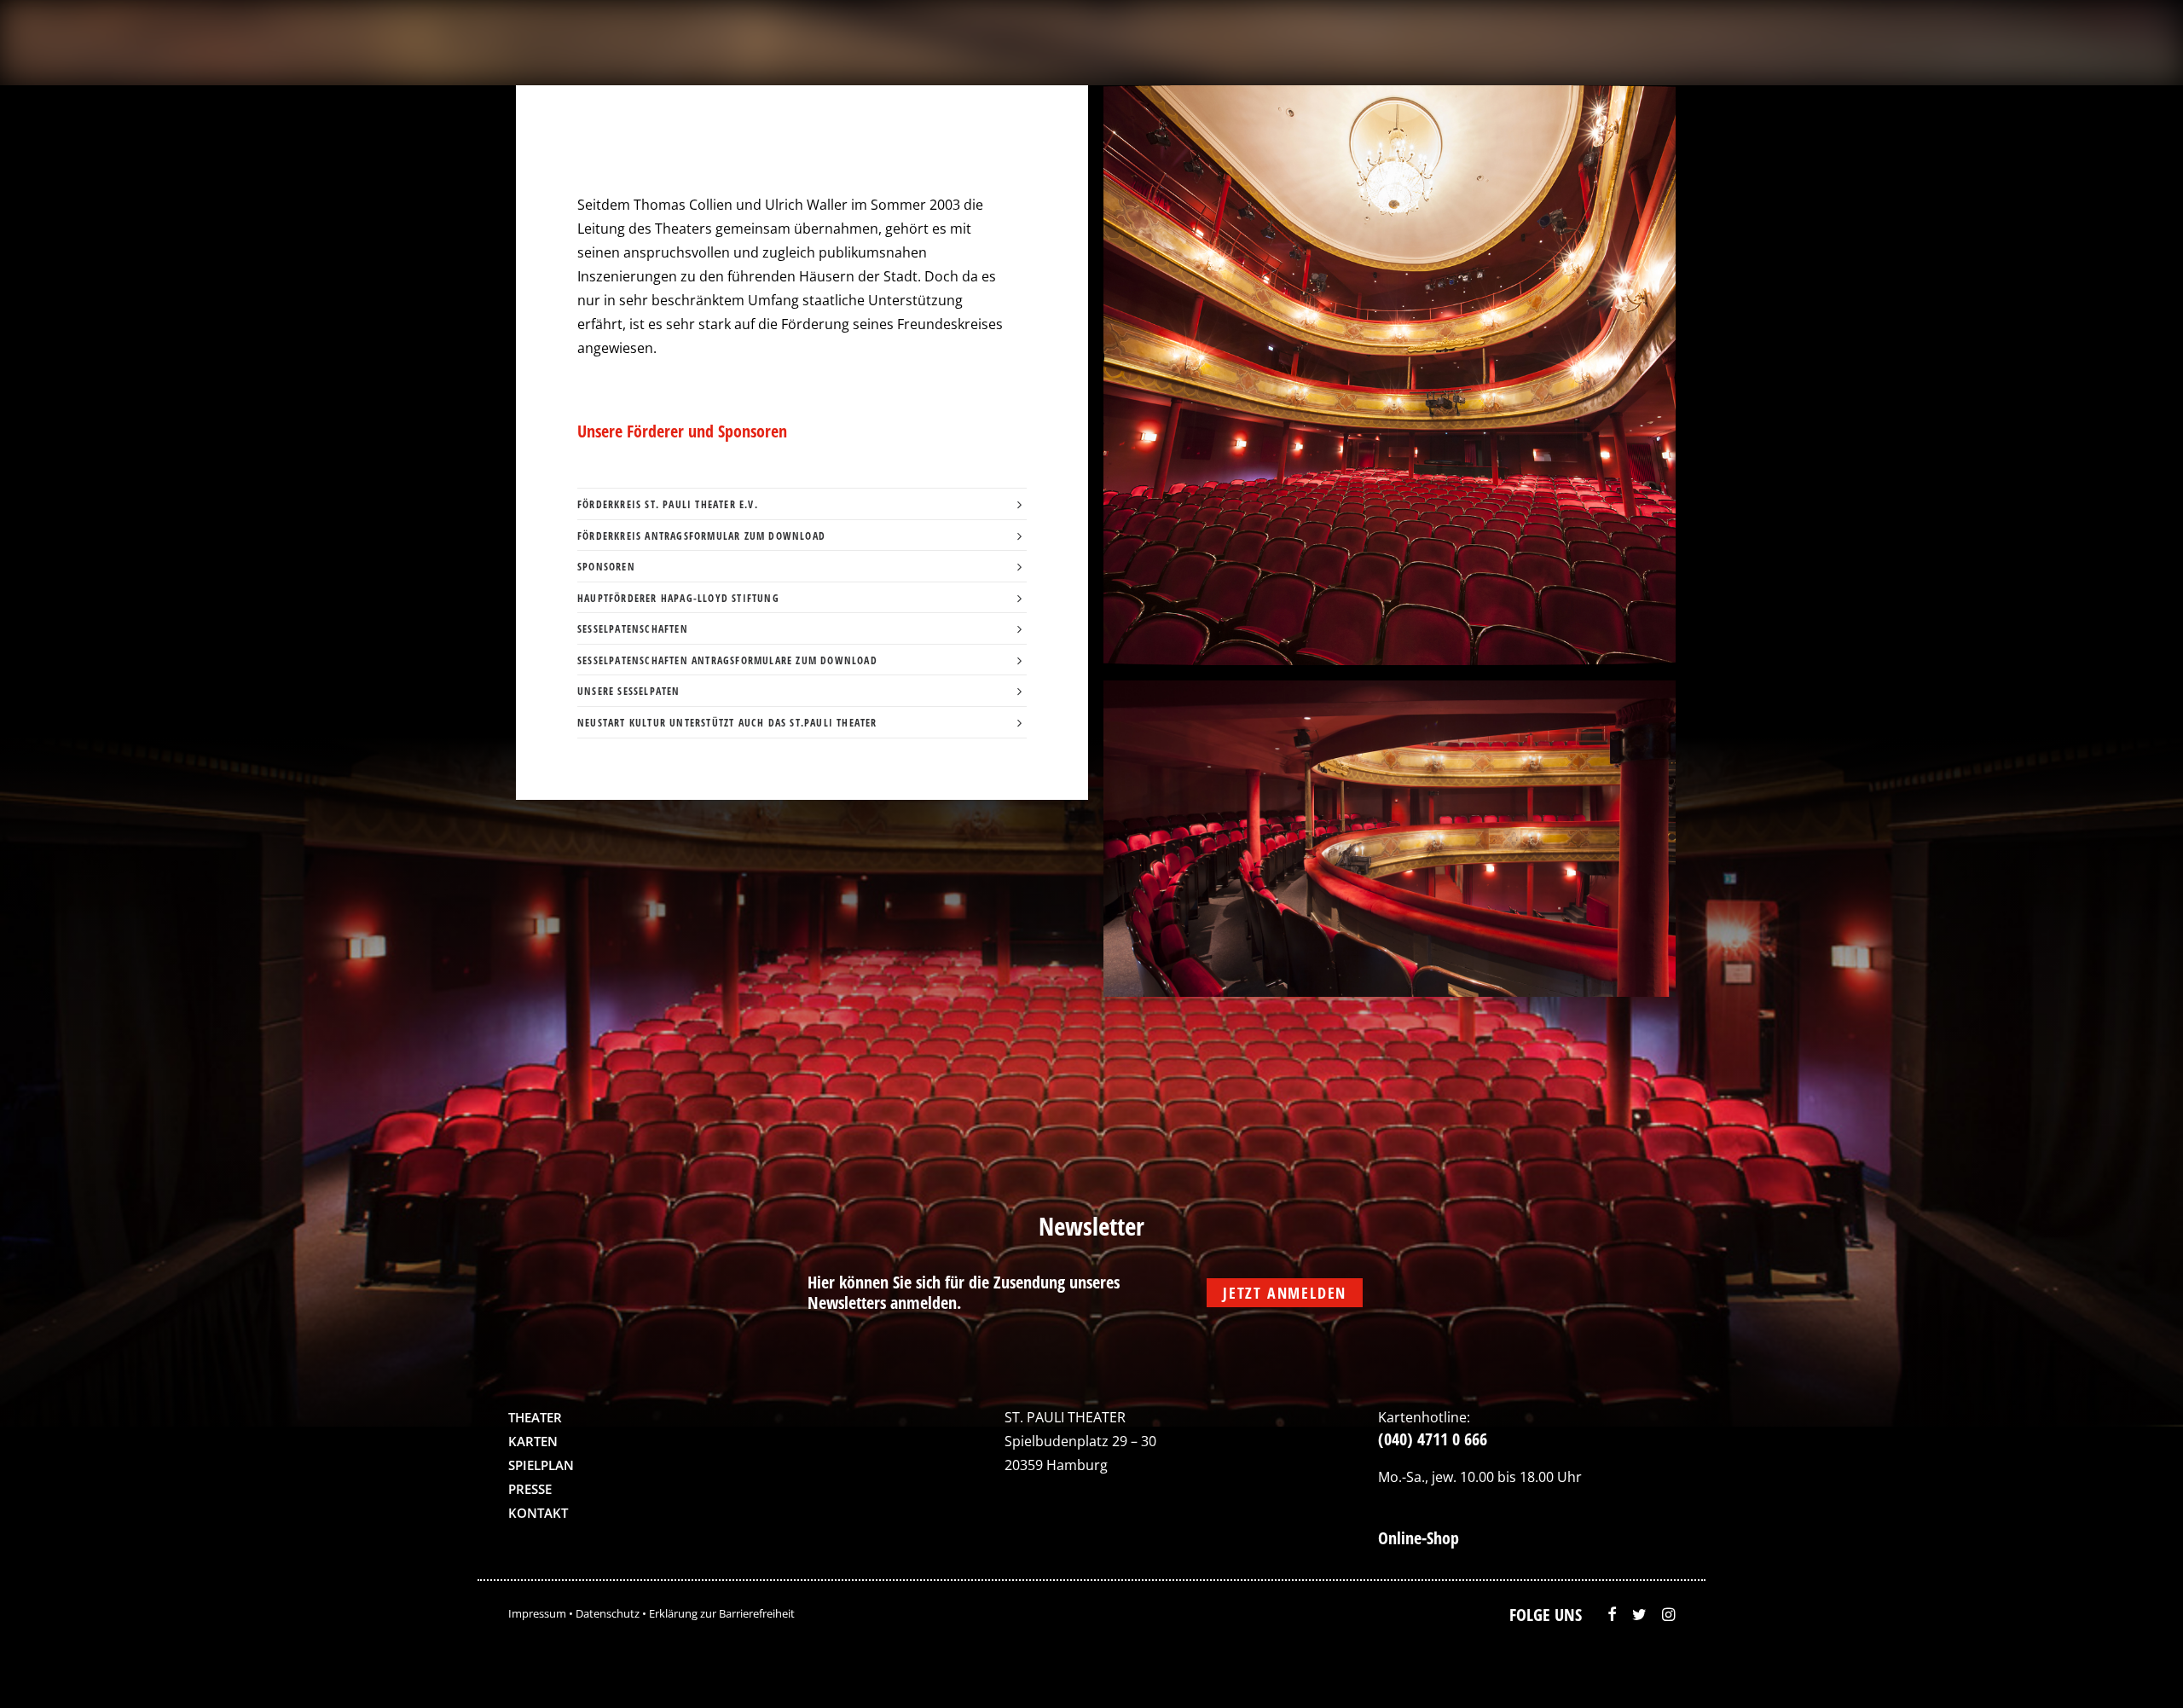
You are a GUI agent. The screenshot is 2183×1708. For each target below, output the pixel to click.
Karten (533, 1441)
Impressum (537, 1613)
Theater (535, 1417)
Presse (530, 1489)
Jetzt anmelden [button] (1285, 1293)
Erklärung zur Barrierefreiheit (722, 1613)
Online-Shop (1419, 1538)
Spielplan (541, 1465)
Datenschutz (608, 1613)
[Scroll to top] (2134, 1670)
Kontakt (538, 1513)
